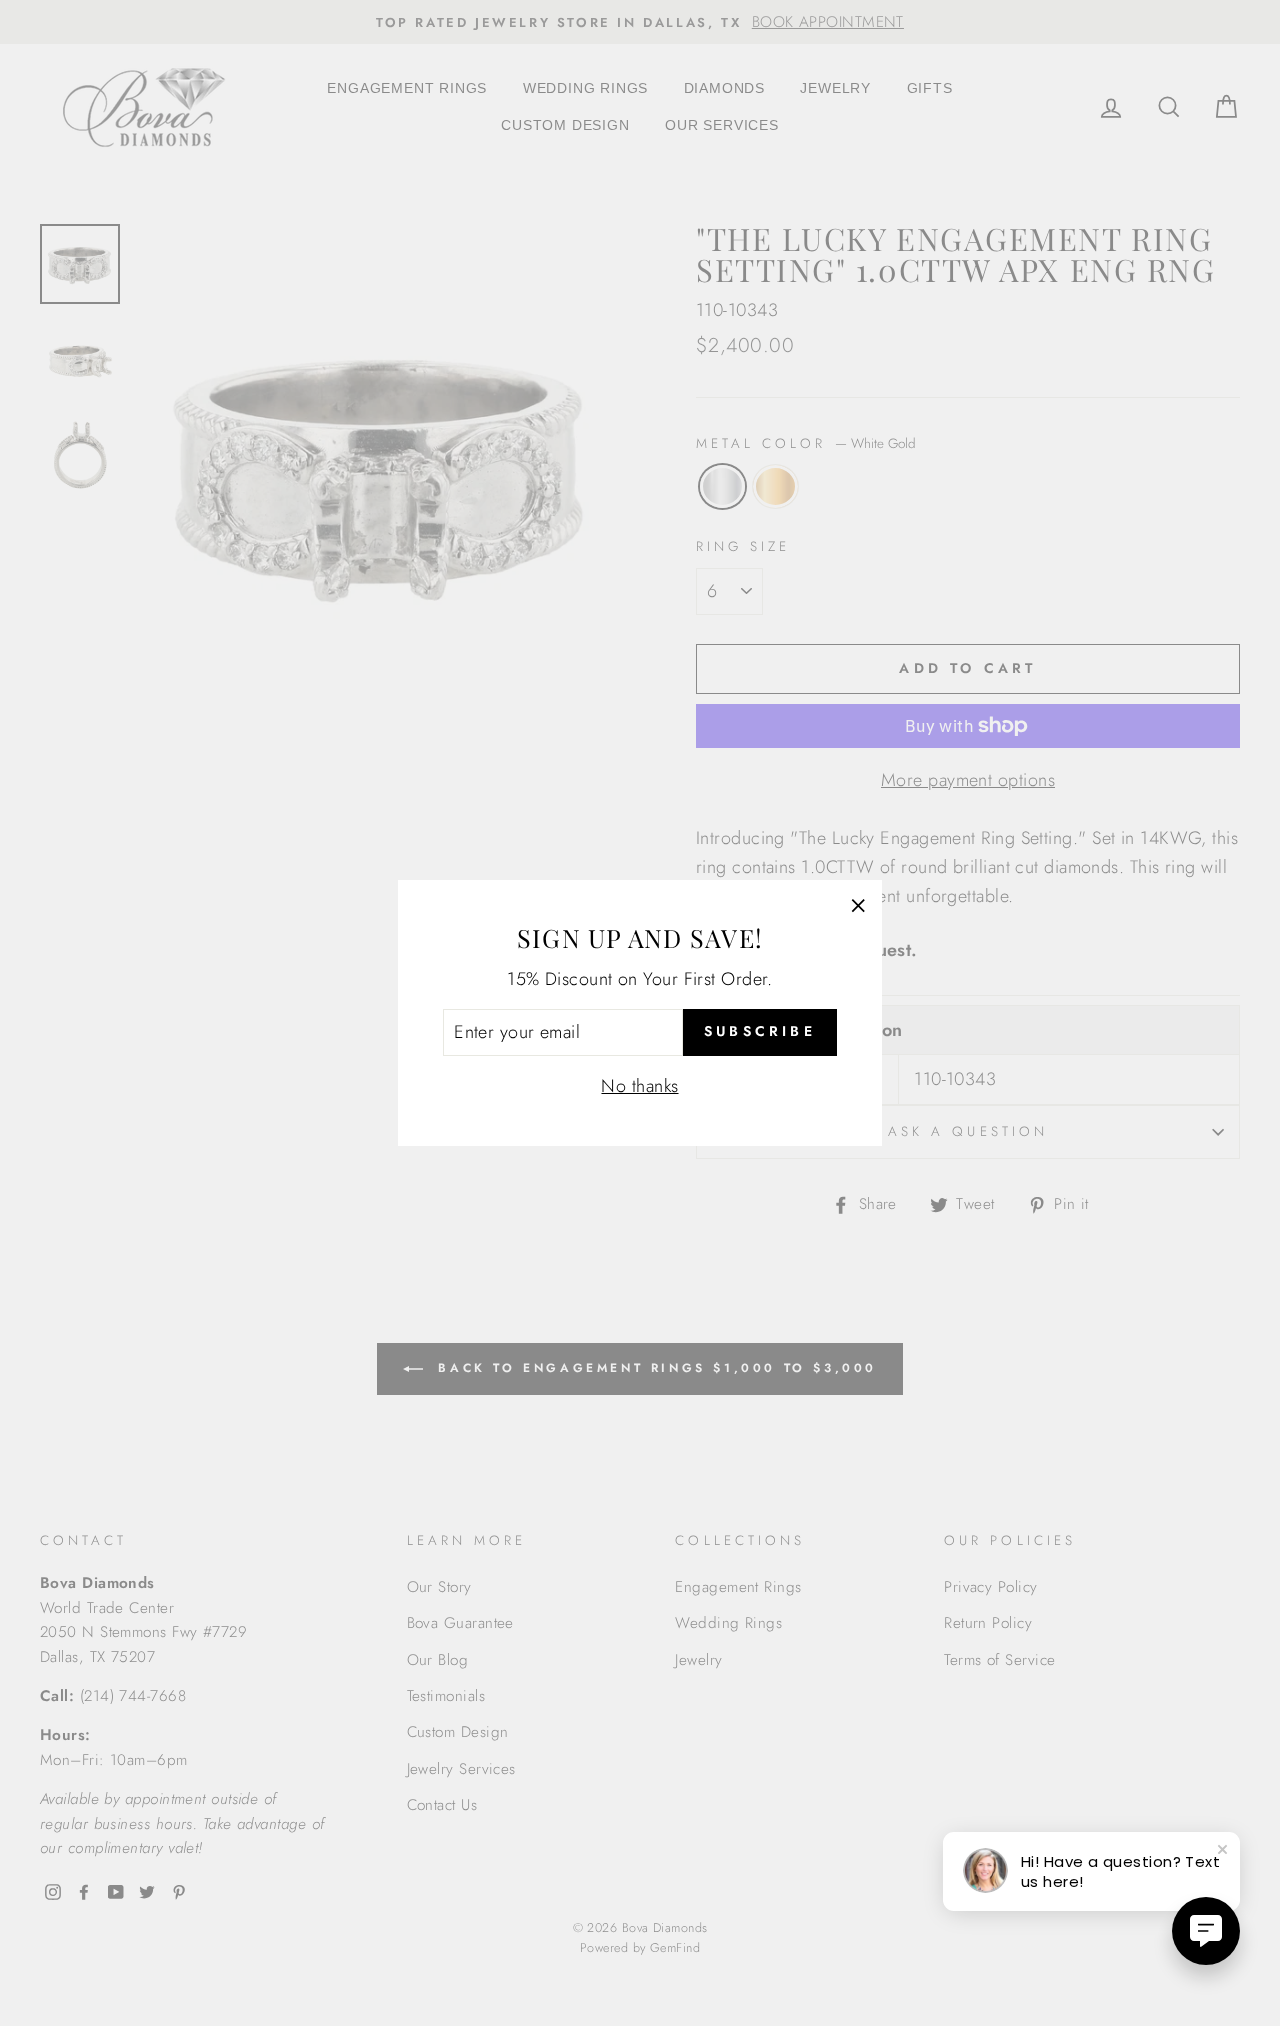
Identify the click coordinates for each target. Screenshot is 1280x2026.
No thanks (639, 1086)
